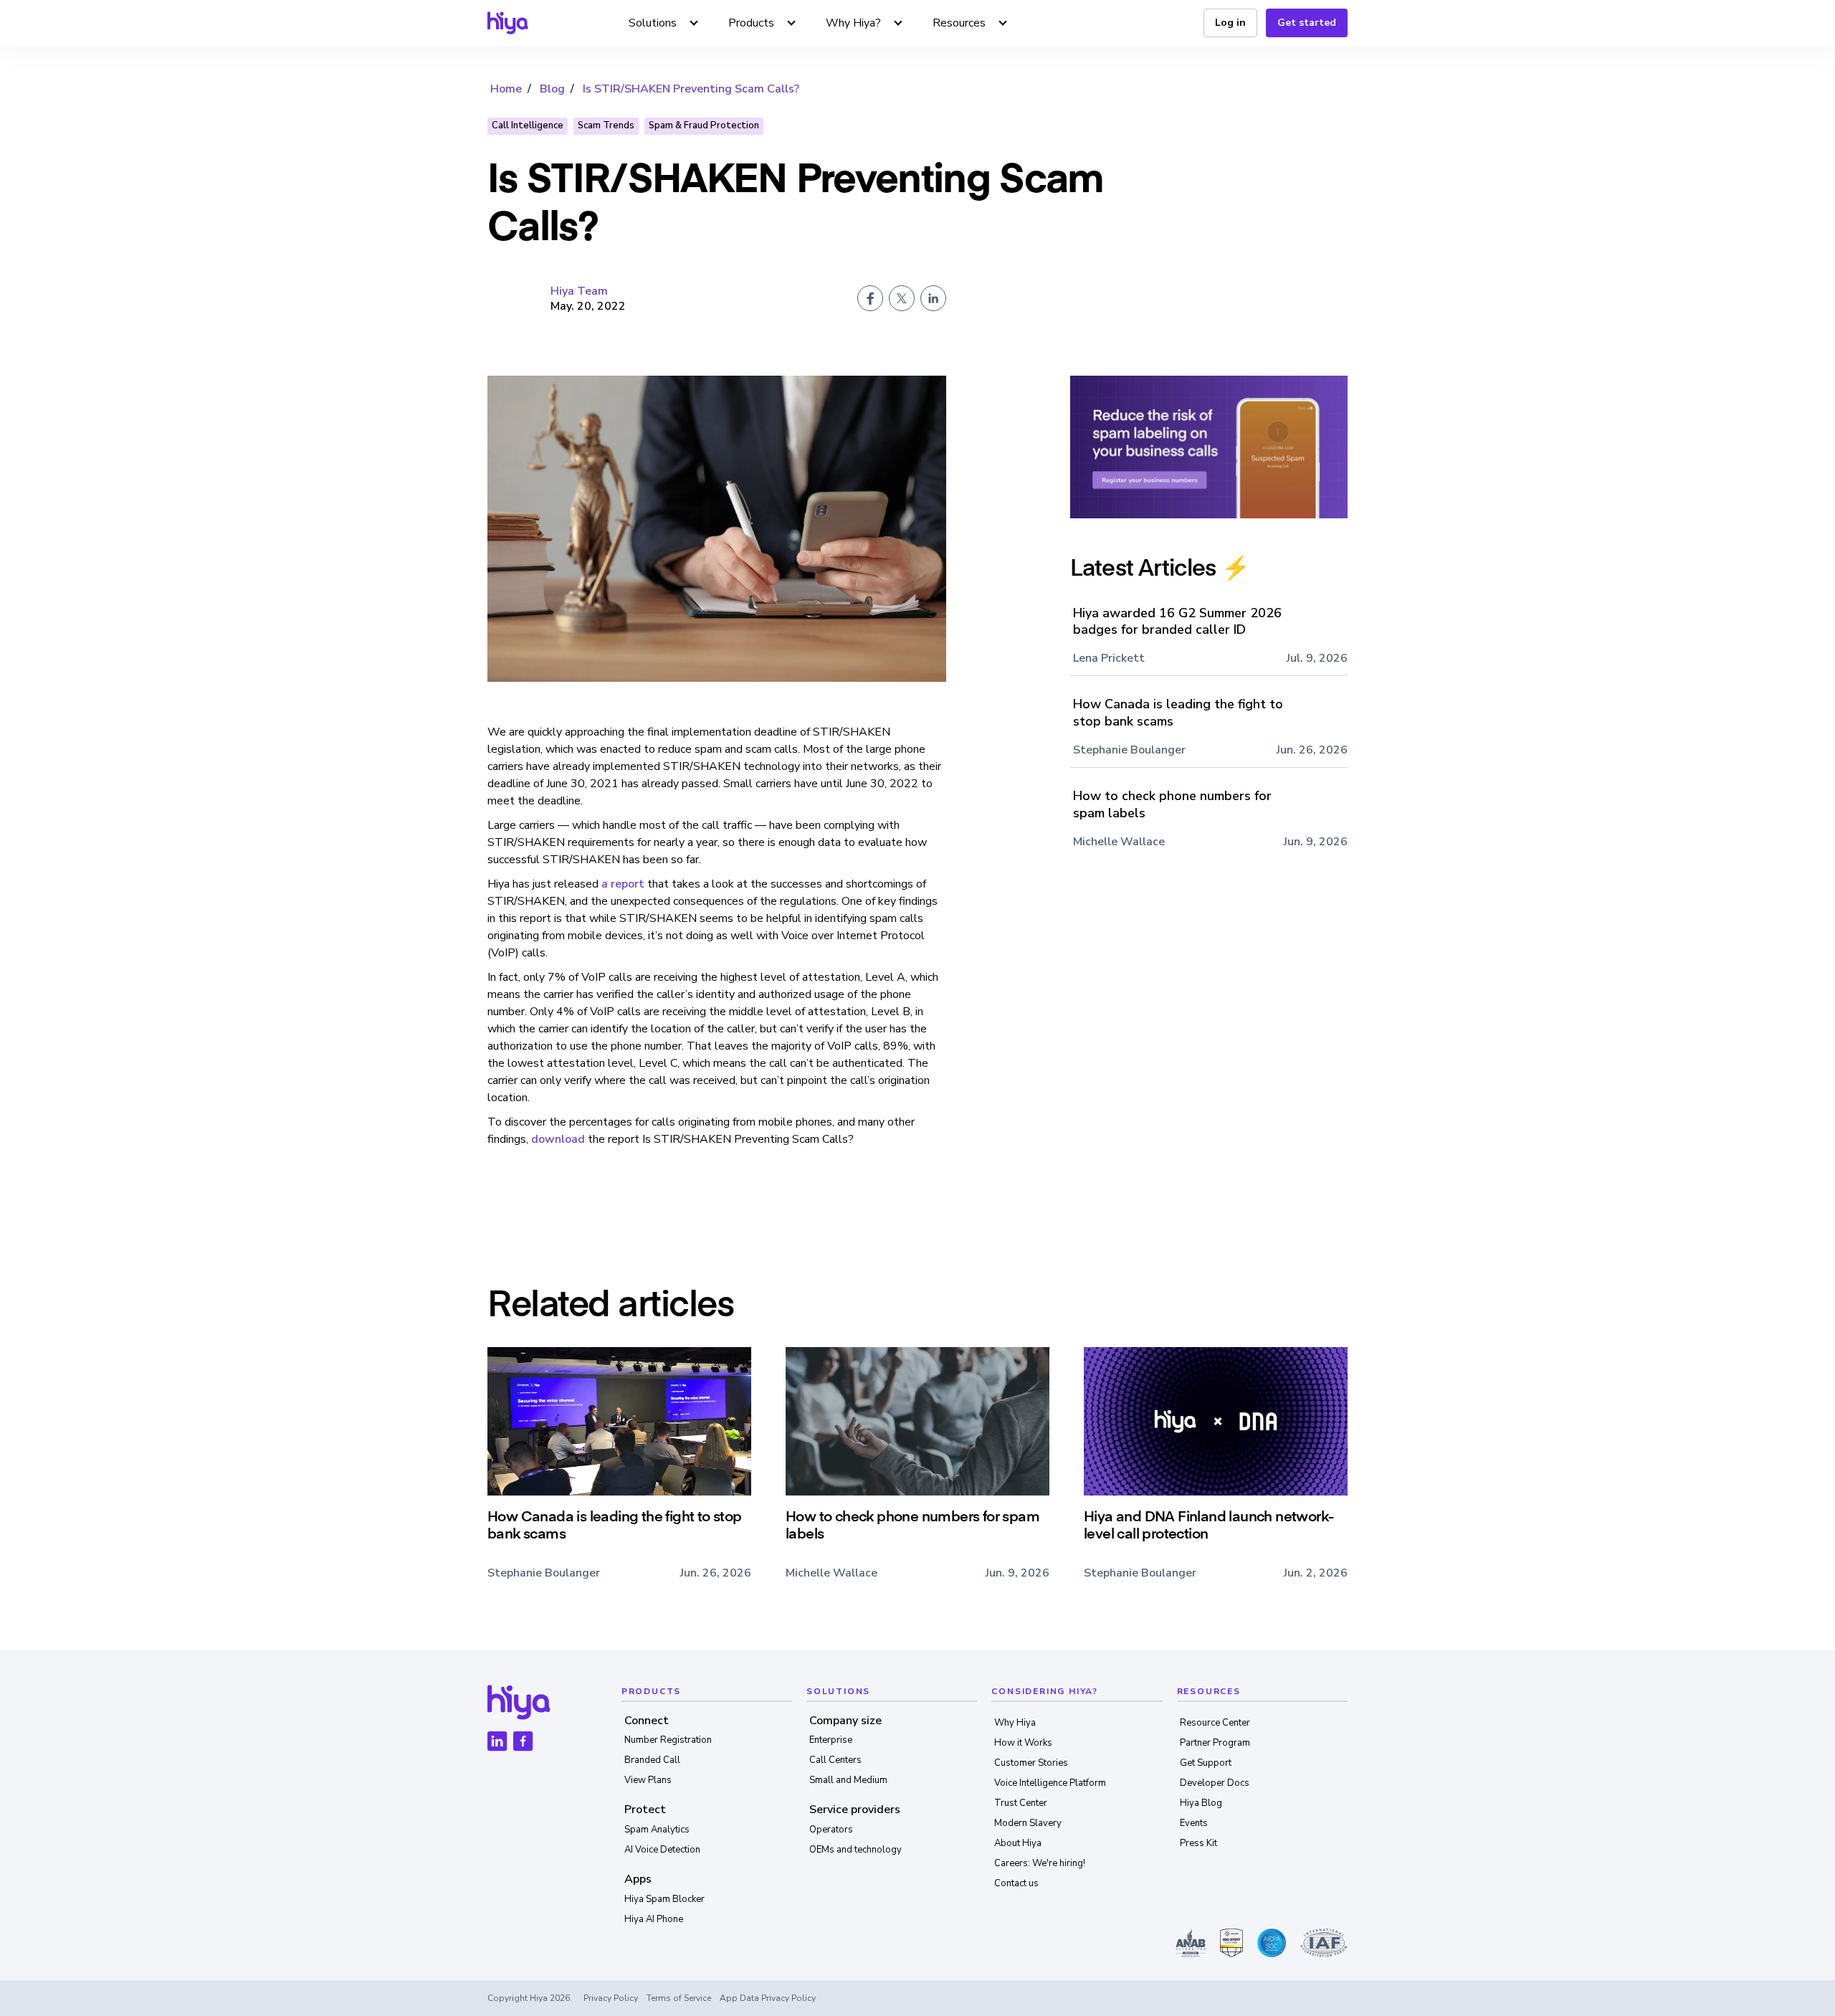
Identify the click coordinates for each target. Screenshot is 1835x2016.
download (558, 1139)
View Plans (648, 1780)
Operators (831, 1830)
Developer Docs (1215, 1783)
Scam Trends (606, 125)
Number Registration (668, 1740)
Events (1194, 1823)
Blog (552, 89)
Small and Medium (848, 1780)
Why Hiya (1015, 1723)
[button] (664, 23)
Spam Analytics (657, 1830)
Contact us (1016, 1883)
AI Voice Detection (662, 1850)
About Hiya (1018, 1843)
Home (506, 89)
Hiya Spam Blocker (664, 1899)
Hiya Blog (1201, 1803)
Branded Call (652, 1760)
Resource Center (1215, 1723)
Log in (1230, 23)
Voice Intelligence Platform (1050, 1783)
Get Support (1206, 1763)
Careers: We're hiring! (1040, 1863)
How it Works (1023, 1743)
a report (623, 884)
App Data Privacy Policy (768, 1998)
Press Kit (1198, 1843)
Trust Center (1021, 1803)
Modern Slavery (1028, 1823)
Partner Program (1215, 1743)
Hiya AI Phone (654, 1919)
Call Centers (835, 1760)
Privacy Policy (611, 1998)
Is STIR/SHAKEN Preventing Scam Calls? (691, 89)
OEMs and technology (855, 1850)
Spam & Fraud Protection (704, 125)
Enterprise (831, 1740)
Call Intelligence (528, 125)
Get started (1307, 23)
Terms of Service (679, 1998)
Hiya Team (579, 291)
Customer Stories (1031, 1763)
